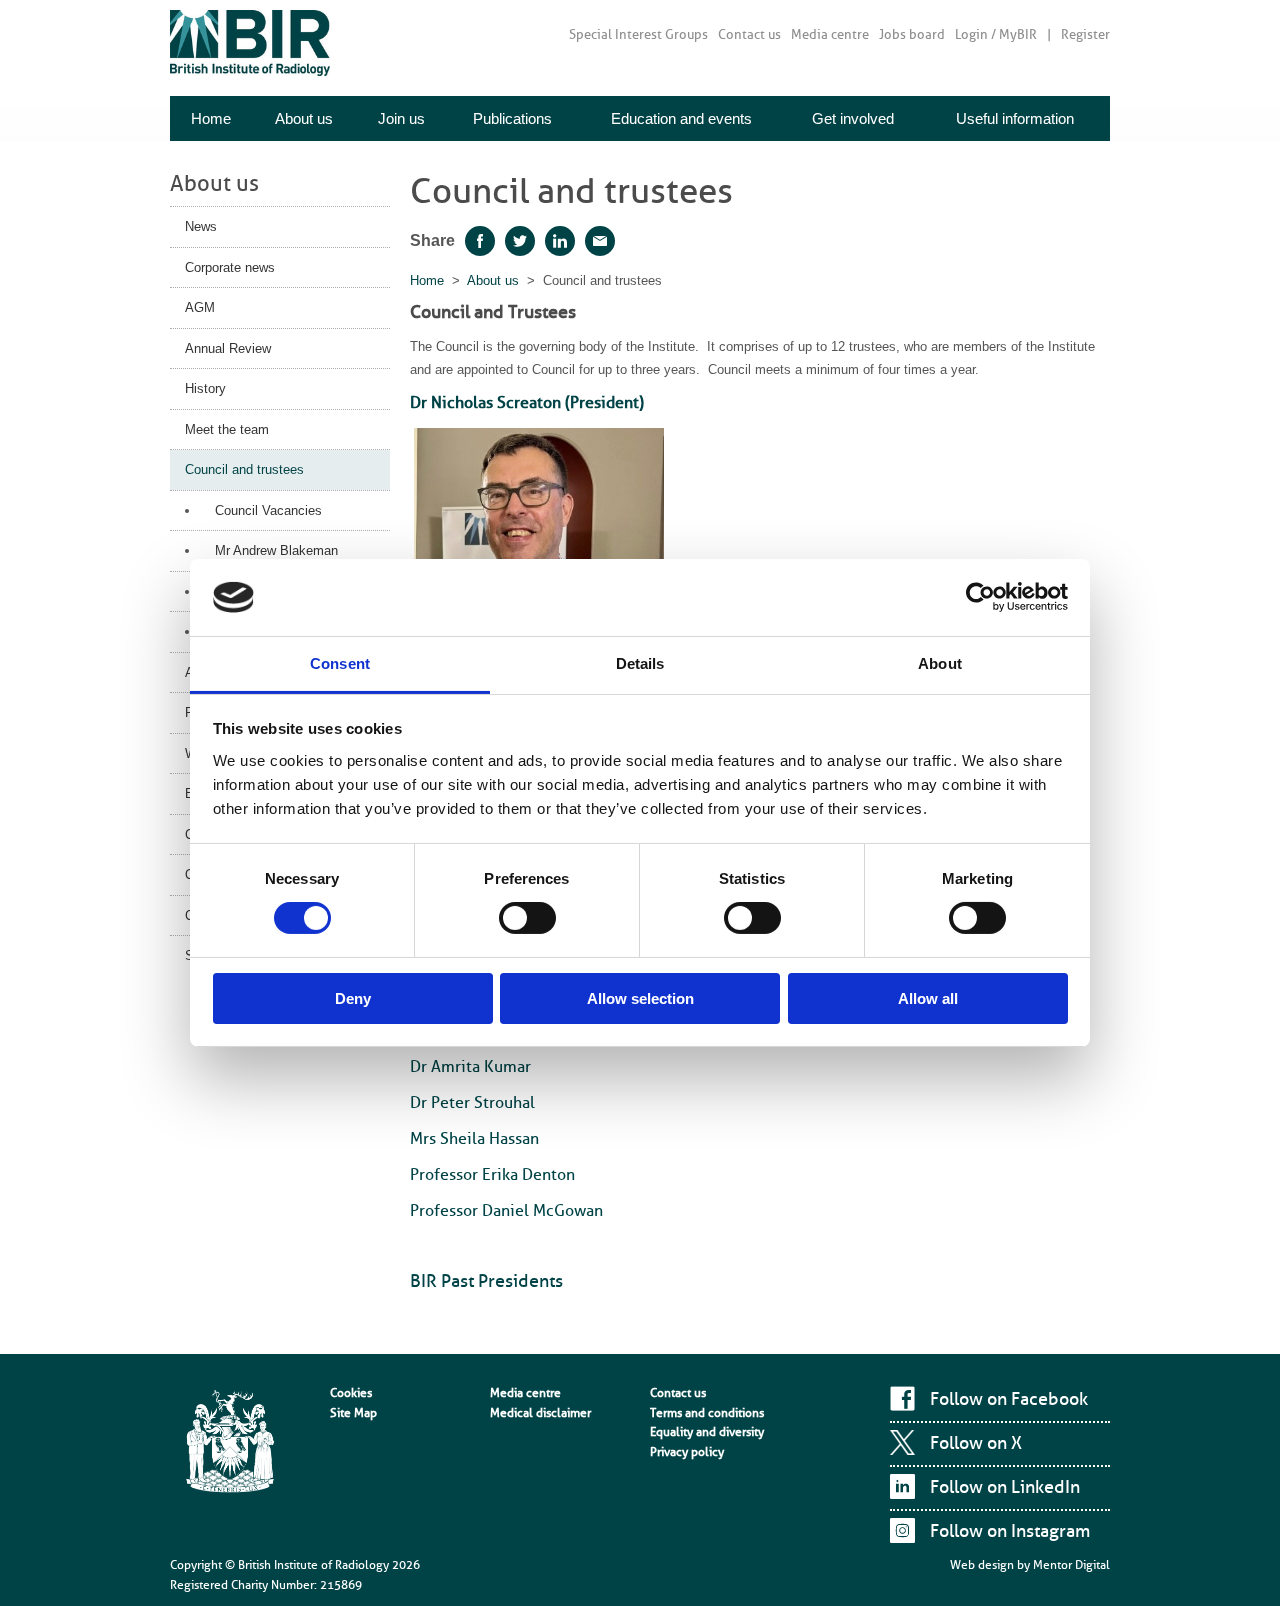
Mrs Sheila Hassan (474, 1138)
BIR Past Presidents (486, 1281)
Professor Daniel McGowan (506, 1210)
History (205, 388)
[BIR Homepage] (230, 1443)
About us (304, 118)
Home (211, 118)
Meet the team (227, 429)
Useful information (1015, 118)
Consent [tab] (340, 663)
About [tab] (940, 663)
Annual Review (228, 348)
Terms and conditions (707, 1413)
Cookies (351, 1393)
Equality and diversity (707, 1432)
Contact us (749, 34)
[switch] (527, 918)
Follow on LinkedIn (1005, 1487)
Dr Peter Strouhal (472, 1102)
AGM (200, 307)
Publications (512, 118)
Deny (353, 998)
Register (1085, 34)
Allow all (928, 998)
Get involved (853, 118)
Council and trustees (244, 469)
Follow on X (976, 1443)
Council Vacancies (268, 510)
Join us (401, 118)
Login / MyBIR (996, 34)
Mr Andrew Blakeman (276, 550)
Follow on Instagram (1010, 1531)
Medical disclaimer (540, 1413)
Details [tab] (640, 663)
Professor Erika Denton (492, 1174)
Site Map (353, 1413)
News (201, 226)
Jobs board (912, 34)
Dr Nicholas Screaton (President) (527, 402)
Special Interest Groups (638, 34)
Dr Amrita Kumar (470, 1066)
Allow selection (640, 998)
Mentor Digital (1071, 1565)
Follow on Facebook (1009, 1399)
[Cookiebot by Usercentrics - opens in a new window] (980, 597)
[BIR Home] (250, 42)
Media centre (830, 34)
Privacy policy (687, 1452)
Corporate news (230, 267)
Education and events (681, 118)
